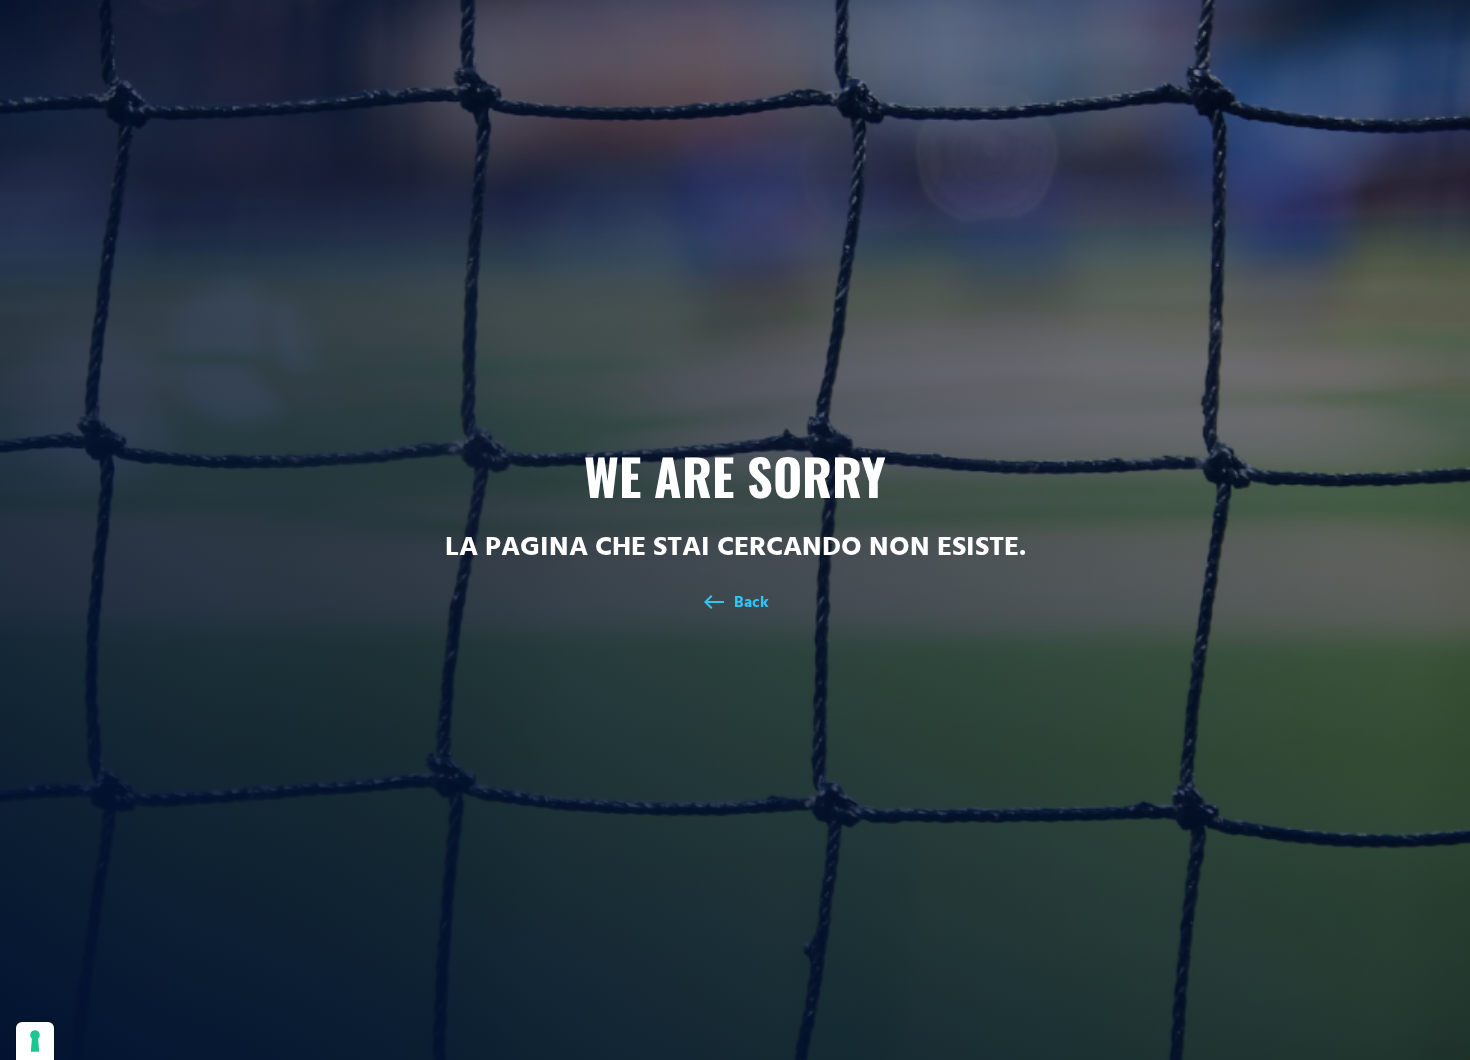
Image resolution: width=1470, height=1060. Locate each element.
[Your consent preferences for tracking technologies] (35, 1041)
